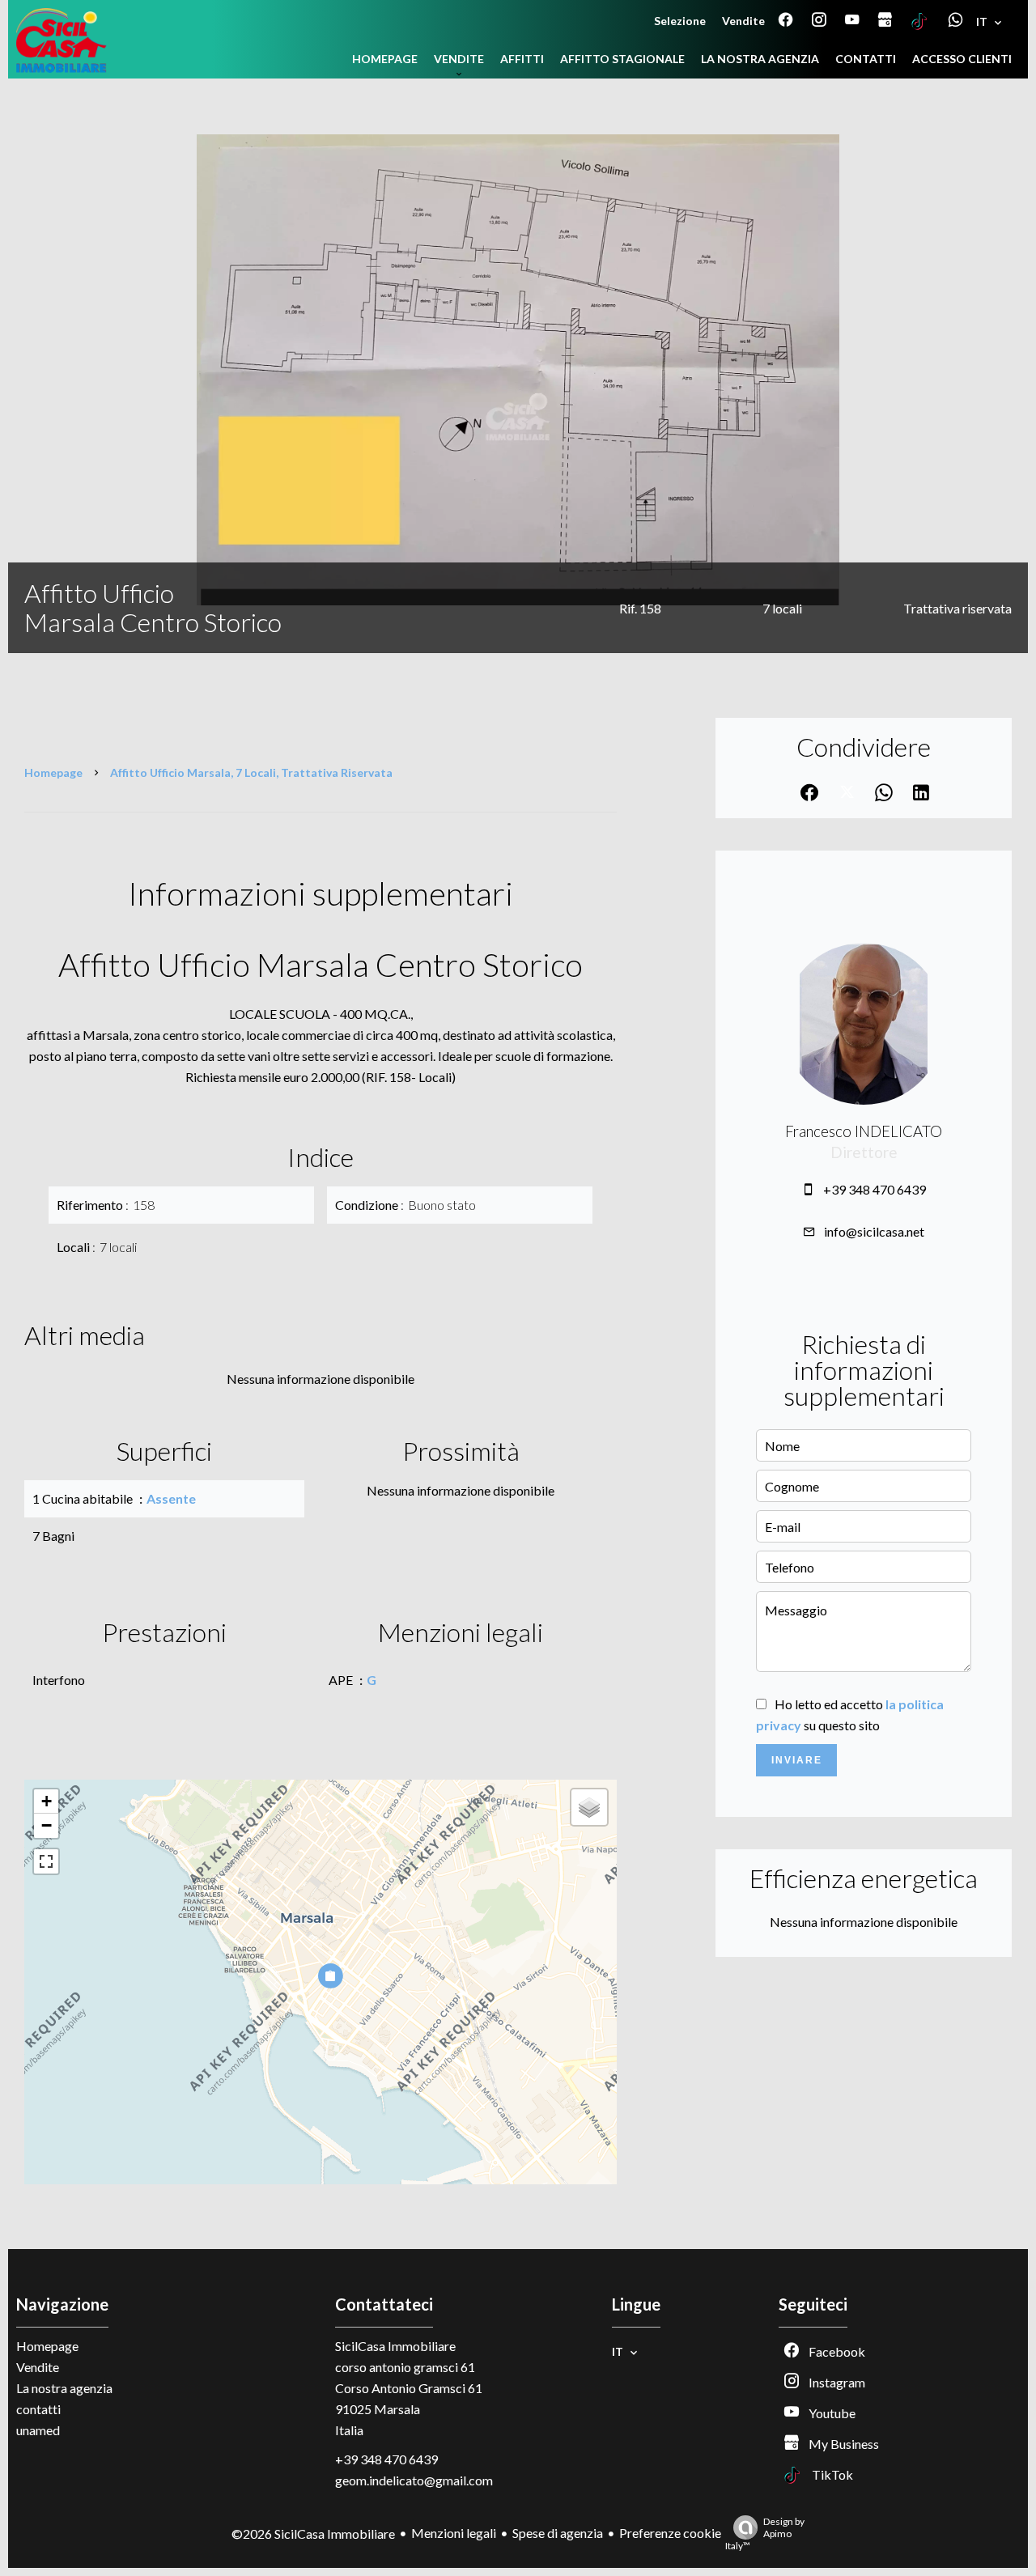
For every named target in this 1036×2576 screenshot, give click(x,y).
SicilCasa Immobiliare (395, 2346)
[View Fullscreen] (46, 1861)
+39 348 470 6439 (875, 1189)
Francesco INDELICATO (864, 1131)
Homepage (53, 772)
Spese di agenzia (558, 2533)
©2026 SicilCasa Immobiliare (313, 2534)
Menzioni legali (454, 2533)
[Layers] (589, 1807)
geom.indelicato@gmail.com (414, 2480)
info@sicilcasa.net (874, 1231)
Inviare (797, 1760)
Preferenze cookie (670, 2533)
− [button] (47, 1825)
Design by (765, 2534)
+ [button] (47, 1801)
